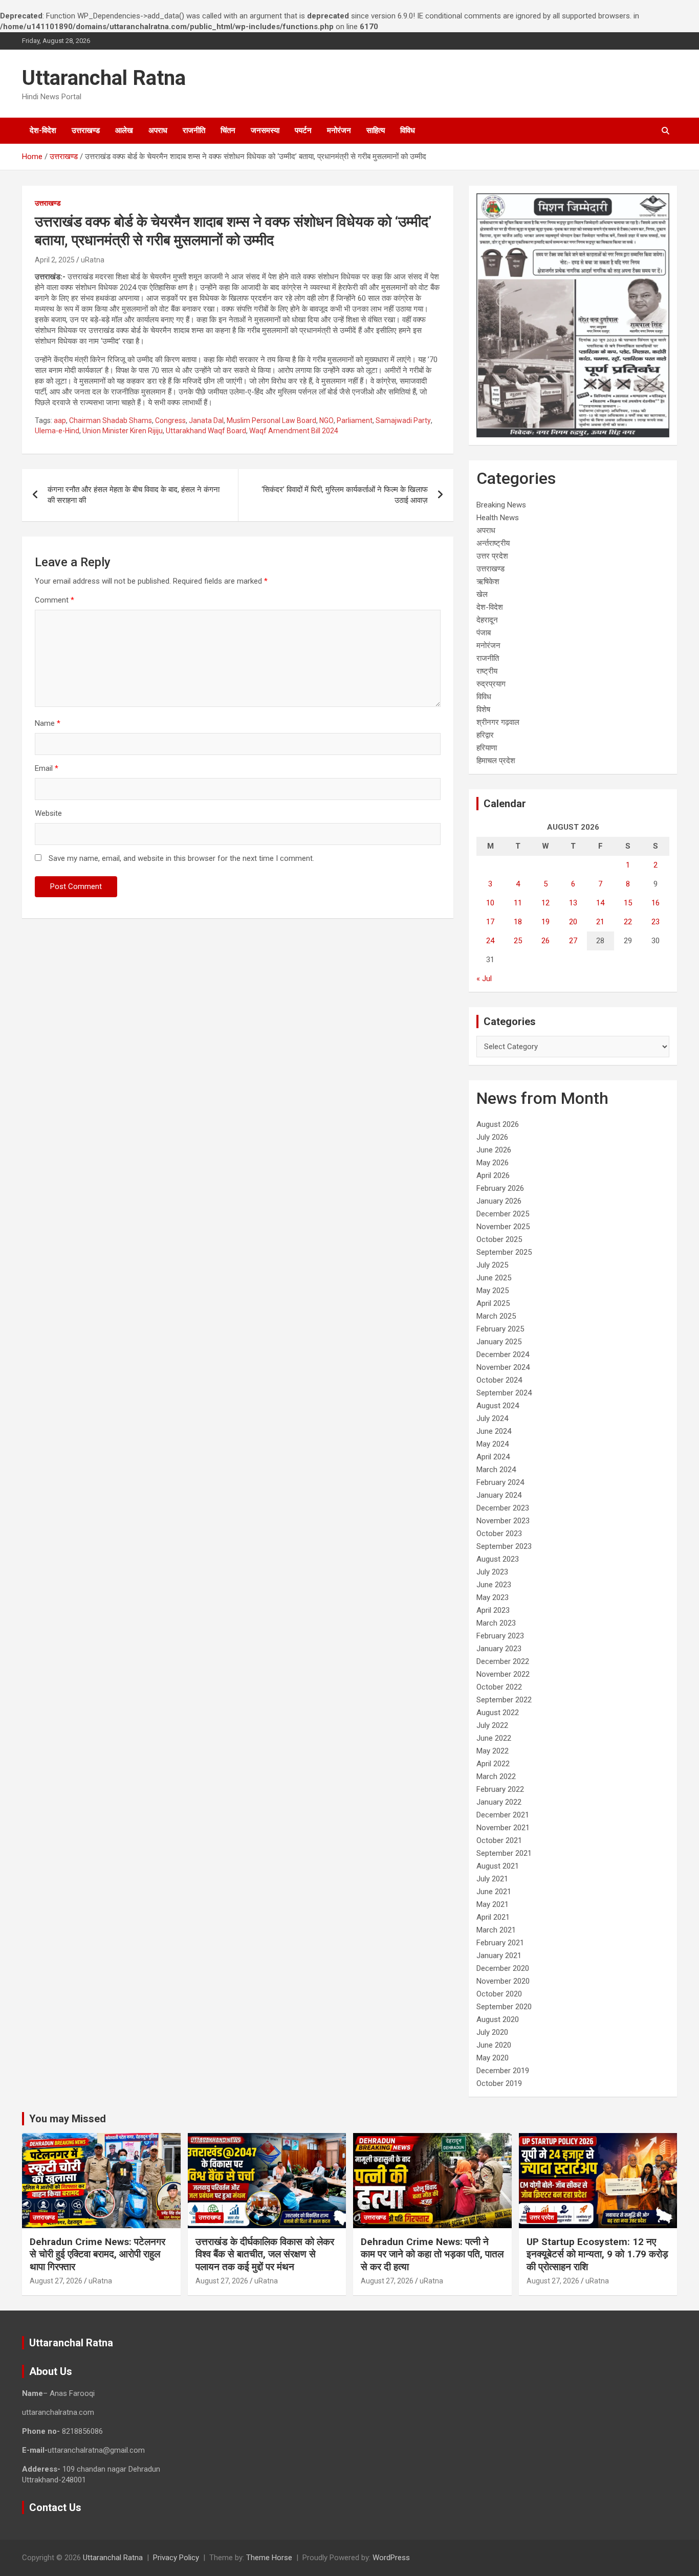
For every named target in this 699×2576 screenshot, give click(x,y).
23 (656, 922)
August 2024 (498, 1406)
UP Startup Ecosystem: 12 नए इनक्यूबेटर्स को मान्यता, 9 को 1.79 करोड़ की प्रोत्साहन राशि (597, 2254)
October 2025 (499, 1239)
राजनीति (194, 130)
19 (545, 922)
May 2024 (493, 1444)
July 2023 (492, 1572)
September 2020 (504, 2007)
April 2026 (493, 1175)
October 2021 (499, 1840)
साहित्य (376, 130)
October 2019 (499, 2083)
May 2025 (493, 1291)
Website (48, 813)
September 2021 (504, 1853)
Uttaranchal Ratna (104, 78)
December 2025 (503, 1214)
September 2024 (504, 1393)
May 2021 (493, 1904)
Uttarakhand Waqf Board (206, 431)
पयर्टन (303, 130)
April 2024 (493, 1457)
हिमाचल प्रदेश (496, 761)
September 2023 (504, 1546)
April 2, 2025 (55, 260)
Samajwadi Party (403, 420)
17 (490, 922)
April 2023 (493, 1610)
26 (545, 941)
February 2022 (500, 1789)
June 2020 (494, 2045)
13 (573, 903)
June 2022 (494, 1738)
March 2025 (496, 1316)
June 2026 (494, 1150)
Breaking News (501, 505)
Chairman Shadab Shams (111, 420)
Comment (54, 600)
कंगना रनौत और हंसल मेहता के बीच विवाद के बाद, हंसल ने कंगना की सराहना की (134, 495)
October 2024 (499, 1380)
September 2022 (504, 1700)
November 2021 (503, 1828)
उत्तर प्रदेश (492, 556)
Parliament (355, 420)
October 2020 (499, 1994)
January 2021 (499, 1956)
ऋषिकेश (488, 582)
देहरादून (487, 620)
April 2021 (493, 1917)
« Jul (484, 979)
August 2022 (498, 1713)
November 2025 (503, 1227)
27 (573, 941)
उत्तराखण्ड (86, 130)
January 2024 (499, 1495)
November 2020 (503, 1981)
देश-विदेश (43, 130)
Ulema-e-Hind (57, 431)
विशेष (483, 709)
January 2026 (499, 1201)
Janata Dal (206, 420)
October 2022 (499, 1687)
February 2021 (500, 1943)
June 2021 (494, 1892)
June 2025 (494, 1278)
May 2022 (493, 1751)
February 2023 (500, 1636)
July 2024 (492, 1418)
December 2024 (503, 1354)
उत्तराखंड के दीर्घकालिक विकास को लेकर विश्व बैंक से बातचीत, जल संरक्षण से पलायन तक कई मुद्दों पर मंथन (265, 2254)
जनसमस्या (265, 130)
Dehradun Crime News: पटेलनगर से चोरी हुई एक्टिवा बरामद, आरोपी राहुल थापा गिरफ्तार (97, 2254)
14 (600, 903)
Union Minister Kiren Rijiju (123, 431)
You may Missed (68, 2119)
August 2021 (498, 1866)
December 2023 (503, 1508)
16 (656, 903)
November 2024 (503, 1367)
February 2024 (500, 1482)
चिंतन (228, 130)
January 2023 (499, 1649)
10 (490, 903)
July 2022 (492, 1725)
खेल (482, 594)
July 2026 (492, 1137)
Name (48, 723)
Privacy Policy (176, 2558)
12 (545, 903)
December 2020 (503, 1968)
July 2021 (492, 1879)
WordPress (391, 2558)
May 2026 (493, 1163)
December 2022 (503, 1661)
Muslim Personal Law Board (271, 420)
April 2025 (493, 1303)
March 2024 (496, 1470)
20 (573, 922)
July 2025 (492, 1265)
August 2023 (498, 1559)
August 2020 (498, 2019)
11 (518, 903)
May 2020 (493, 2058)
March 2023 (496, 1623)
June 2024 (494, 1431)
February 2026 (500, 1188)
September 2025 (504, 1252)
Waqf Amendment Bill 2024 (294, 431)
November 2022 (503, 1674)
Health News (498, 518)
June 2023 (494, 1585)
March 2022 (496, 1776)
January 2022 (499, 1802)
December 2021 (503, 1815)
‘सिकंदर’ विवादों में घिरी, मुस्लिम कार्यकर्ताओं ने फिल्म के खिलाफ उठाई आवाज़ (345, 495)
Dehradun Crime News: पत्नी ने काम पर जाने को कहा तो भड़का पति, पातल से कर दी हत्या (432, 2254)
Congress (170, 420)
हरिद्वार (485, 735)
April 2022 (493, 1764)
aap (60, 420)
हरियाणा (487, 748)
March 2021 (496, 1930)
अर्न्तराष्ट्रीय (493, 543)
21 (600, 922)
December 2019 (503, 2071)
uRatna (93, 260)
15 (628, 903)
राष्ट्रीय (487, 671)
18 (518, 922)
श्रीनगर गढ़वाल (498, 722)
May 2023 (493, 1597)
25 (518, 941)
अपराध (158, 130)
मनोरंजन (339, 130)
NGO (326, 420)
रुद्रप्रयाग (491, 684)
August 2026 (498, 1124)
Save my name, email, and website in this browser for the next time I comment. (181, 858)
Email (47, 768)
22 (628, 922)
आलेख (124, 130)
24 (490, 941)
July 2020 (492, 2032)
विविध (408, 130)
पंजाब (484, 633)
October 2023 (499, 1534)
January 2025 (499, 1342)
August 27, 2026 (56, 2281)
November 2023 (503, 1521)
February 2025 (500, 1329)
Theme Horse (269, 2558)
